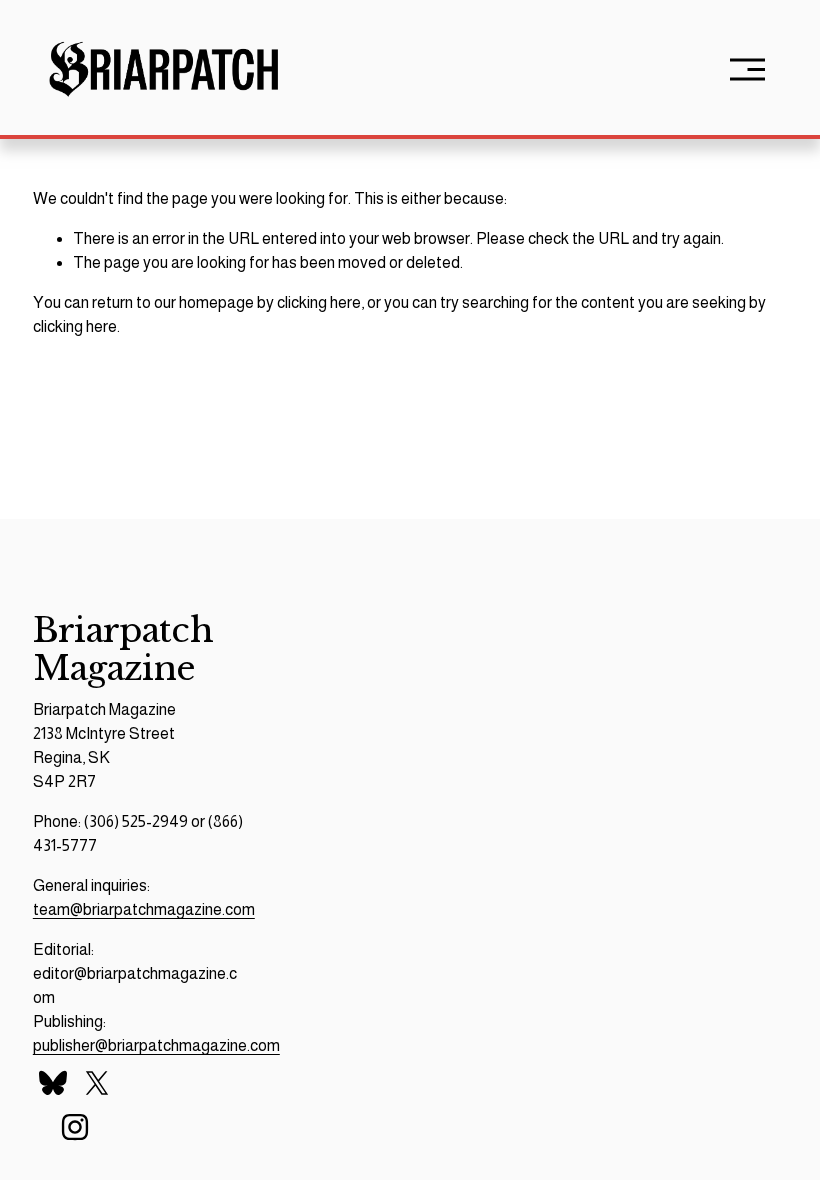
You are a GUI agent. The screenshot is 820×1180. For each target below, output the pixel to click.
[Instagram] (75, 1127)
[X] (97, 1083)
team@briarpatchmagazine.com (144, 909)
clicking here (319, 302)
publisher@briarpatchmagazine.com (156, 1045)
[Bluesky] (53, 1083)
